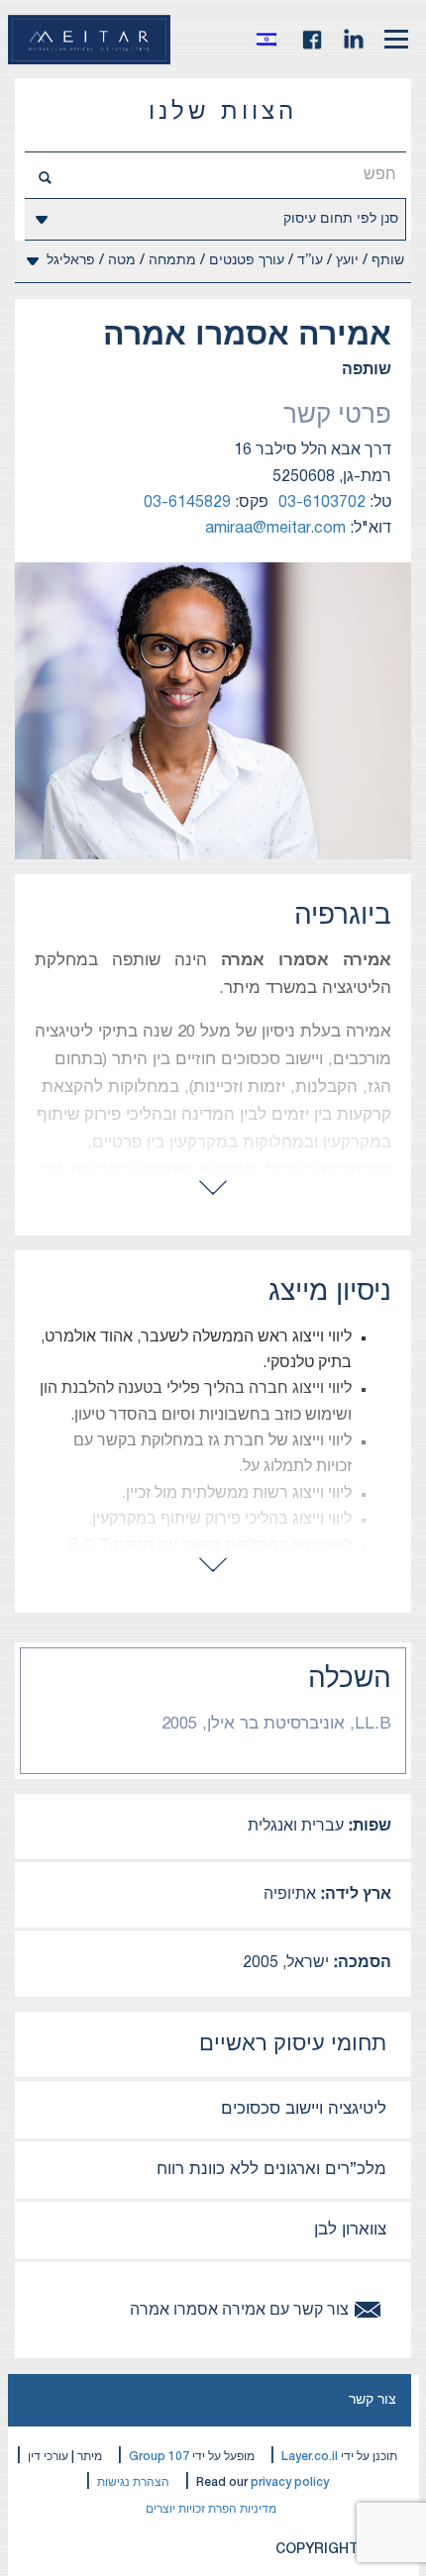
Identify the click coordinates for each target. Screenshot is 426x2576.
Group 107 (159, 2457)
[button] (271, 40)
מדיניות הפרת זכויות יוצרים (211, 2509)
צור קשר (373, 2400)
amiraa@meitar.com (275, 529)
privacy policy (290, 2482)
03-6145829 (187, 503)
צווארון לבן (350, 2230)
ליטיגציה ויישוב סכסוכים (304, 2109)
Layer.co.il (310, 2457)
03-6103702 (322, 503)
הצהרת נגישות (133, 2482)
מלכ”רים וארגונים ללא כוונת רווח (271, 2170)
